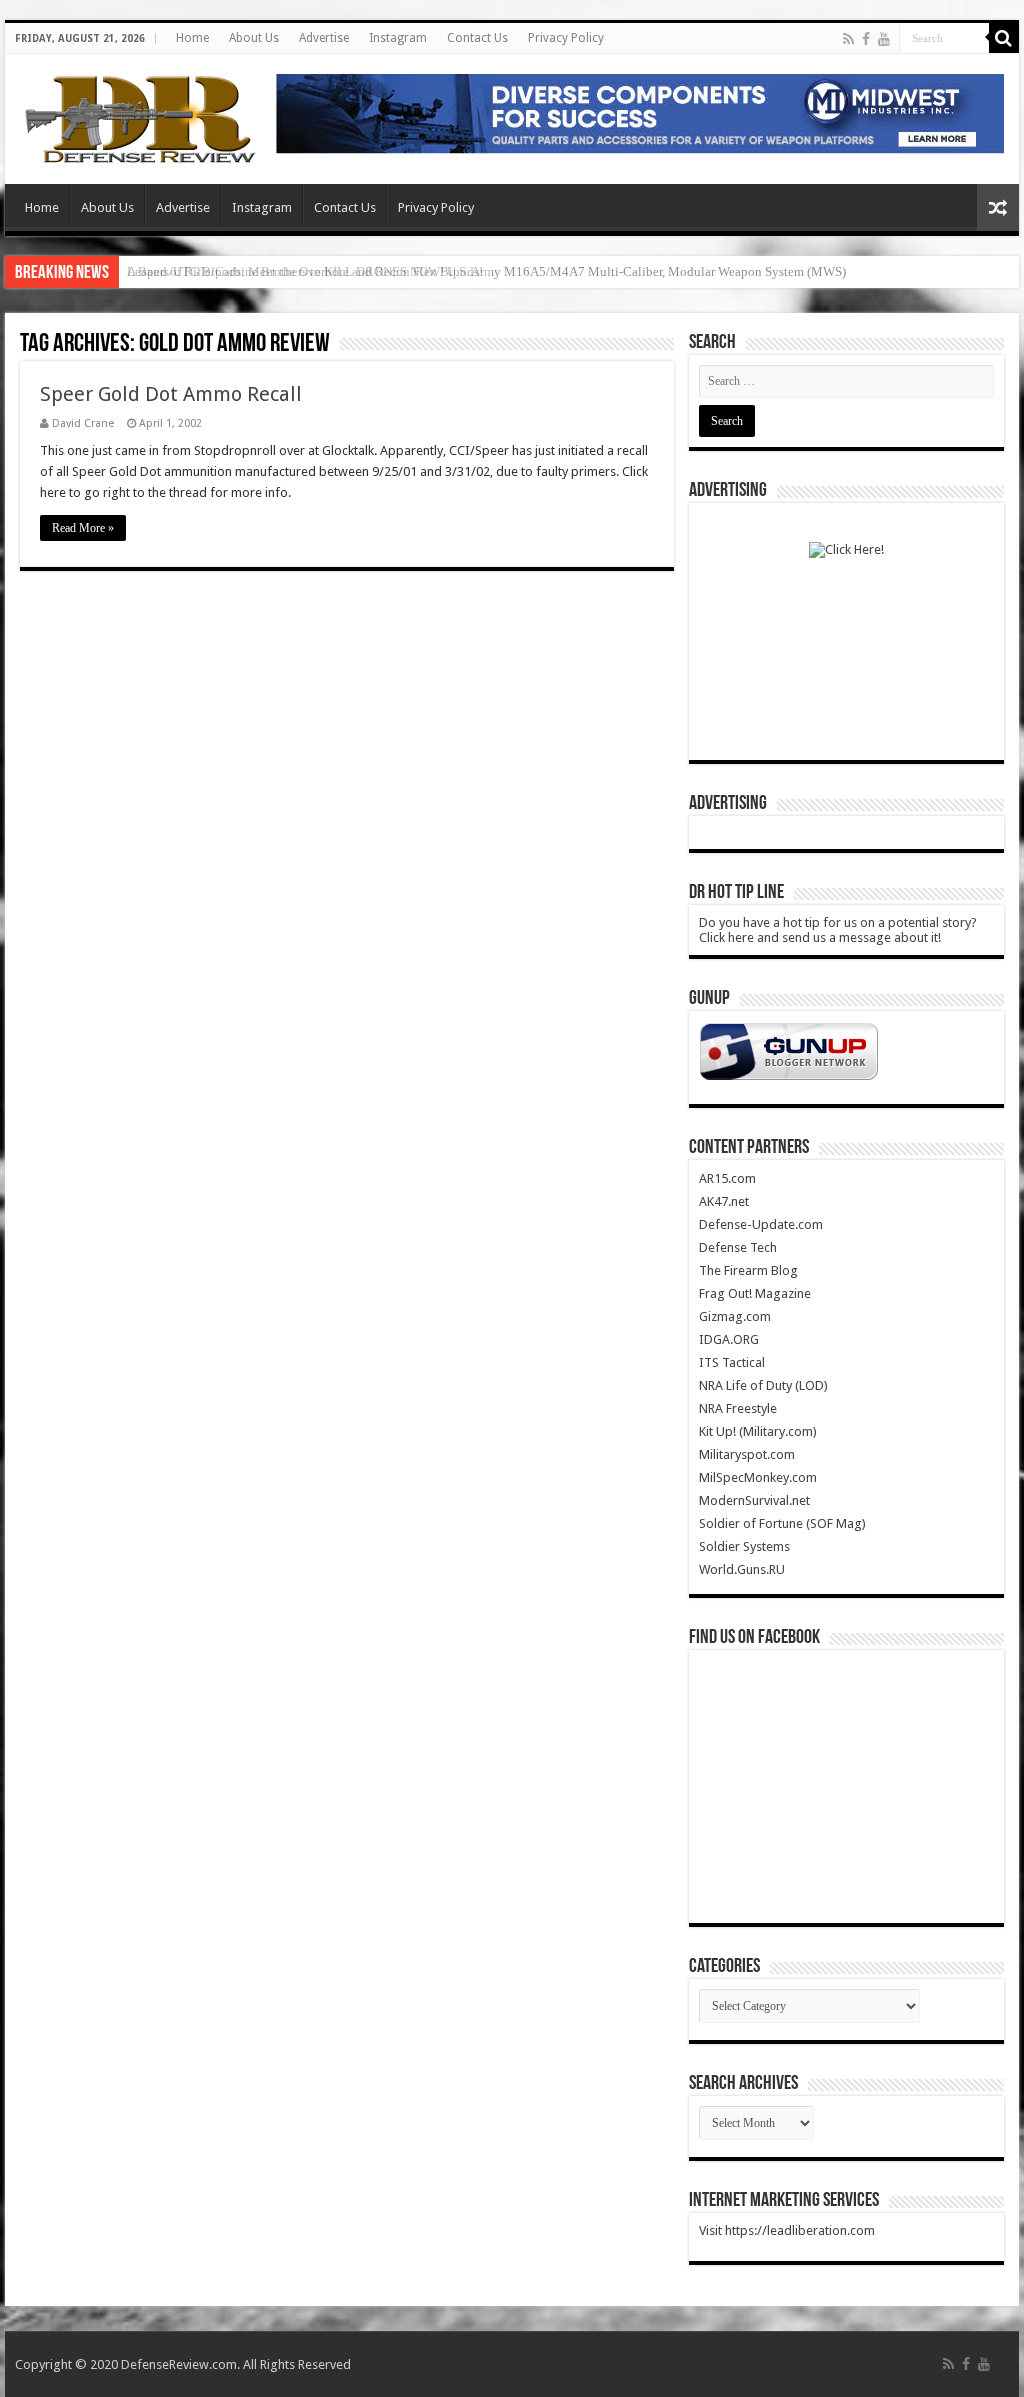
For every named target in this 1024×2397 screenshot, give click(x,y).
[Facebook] (866, 39)
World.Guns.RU (742, 1569)
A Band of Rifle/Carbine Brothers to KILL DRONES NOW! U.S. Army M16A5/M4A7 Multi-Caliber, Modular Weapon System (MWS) (486, 271)
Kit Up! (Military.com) (758, 1431)
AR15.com (727, 1178)
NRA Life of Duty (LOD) (763, 1385)
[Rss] (848, 39)
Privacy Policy (566, 38)
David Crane (83, 423)
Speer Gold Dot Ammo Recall (171, 394)
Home (192, 38)
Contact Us (477, 38)
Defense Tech (738, 1247)
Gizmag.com (735, 1316)
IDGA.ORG (729, 1339)
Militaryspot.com (747, 1454)
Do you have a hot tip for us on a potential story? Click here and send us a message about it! (838, 930)
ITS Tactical (732, 1362)
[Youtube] (884, 39)
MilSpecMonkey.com (758, 1477)
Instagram (398, 38)
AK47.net (724, 1201)
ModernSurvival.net (754, 1500)
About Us (254, 38)
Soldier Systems (744, 1546)
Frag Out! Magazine (755, 1293)
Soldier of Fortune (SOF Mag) (782, 1523)
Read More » (83, 528)
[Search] (1004, 38)
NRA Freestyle (738, 1408)
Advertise (324, 38)
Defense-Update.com (761, 1224)
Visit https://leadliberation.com (787, 2230)
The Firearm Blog (748, 1270)
